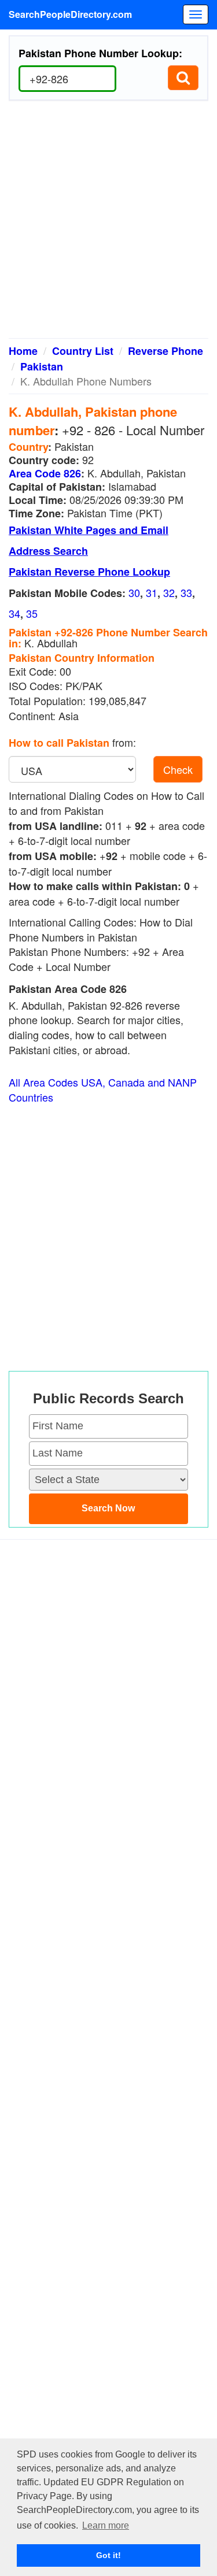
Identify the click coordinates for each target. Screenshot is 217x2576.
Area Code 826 (45, 473)
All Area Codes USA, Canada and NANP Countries (103, 1090)
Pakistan (42, 366)
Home (23, 351)
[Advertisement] (108, 224)
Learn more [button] (106, 2525)
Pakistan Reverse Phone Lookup (89, 572)
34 (14, 613)
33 (186, 592)
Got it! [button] (108, 2555)
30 (134, 592)
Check (178, 769)
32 (169, 592)
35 (32, 613)
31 (152, 592)
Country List (83, 351)
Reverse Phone (165, 351)
